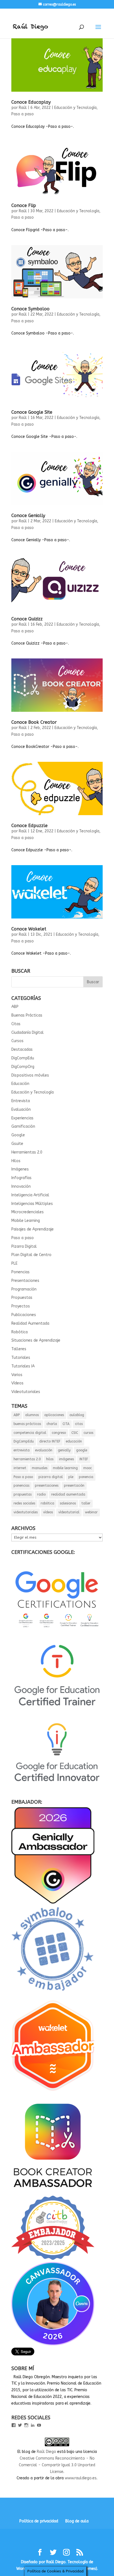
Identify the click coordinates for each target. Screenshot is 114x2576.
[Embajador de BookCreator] (53, 2192)
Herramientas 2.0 (27, 1152)
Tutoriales (21, 1358)
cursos (88, 1433)
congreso (59, 1433)
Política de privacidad (39, 2521)
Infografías (21, 1178)
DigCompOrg (23, 1067)
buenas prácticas (27, 1424)
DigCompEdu (23, 1058)
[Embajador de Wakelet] (53, 2093)
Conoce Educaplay (31, 102)
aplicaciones (54, 1415)
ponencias (21, 1486)
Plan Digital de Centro (31, 1255)
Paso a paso (23, 114)
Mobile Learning (26, 1221)
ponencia (86, 1477)
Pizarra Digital (24, 1246)
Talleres (19, 1349)
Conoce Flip (24, 205)
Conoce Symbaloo (30, 309)
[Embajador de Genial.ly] (53, 1902)
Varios (17, 1375)
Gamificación (23, 1126)
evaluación (44, 1450)
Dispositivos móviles (30, 1075)
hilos (50, 1459)
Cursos (17, 1041)
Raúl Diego (46, 2452)
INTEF (84, 1459)
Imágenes (20, 1169)
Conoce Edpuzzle (29, 826)
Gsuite (17, 1144)
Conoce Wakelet (29, 929)
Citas (16, 1024)
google (82, 1450)
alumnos (32, 1415)
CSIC (75, 1433)
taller (86, 1503)
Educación (20, 1084)
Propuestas (22, 1298)
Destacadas (22, 1049)
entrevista (22, 1450)
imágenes (66, 1459)
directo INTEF (50, 1441)
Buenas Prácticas (27, 1015)
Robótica (20, 1332)
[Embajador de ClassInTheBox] (53, 2259)
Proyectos (21, 1306)
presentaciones (47, 1486)
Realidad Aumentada (30, 1323)
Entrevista (21, 1101)
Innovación (21, 1186)
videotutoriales (26, 1512)
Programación (24, 1289)
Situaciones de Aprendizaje (36, 1340)
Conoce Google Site (32, 412)
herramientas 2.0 (27, 1459)
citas (79, 1424)
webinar (91, 1512)
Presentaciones (25, 1281)
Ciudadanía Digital (28, 1033)
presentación (74, 1486)
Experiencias (22, 1118)
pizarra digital (51, 1477)
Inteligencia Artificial (30, 1195)
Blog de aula (77, 2521)
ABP (15, 1007)
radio (41, 1494)
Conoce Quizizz (27, 619)
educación (74, 1441)
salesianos (68, 1503)
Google (18, 1135)
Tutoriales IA (23, 1366)
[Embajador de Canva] (53, 2344)
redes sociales (24, 1503)
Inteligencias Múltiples (32, 1204)
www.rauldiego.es (81, 2478)
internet (20, 1468)
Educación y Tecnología (75, 108)
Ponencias (20, 1272)
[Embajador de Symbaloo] (53, 1994)
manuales (40, 1468)
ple (71, 1477)
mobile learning (65, 1468)
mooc (88, 1468)
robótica (47, 1503)
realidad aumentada (68, 1494)
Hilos (16, 1161)
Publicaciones (24, 1315)
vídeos (48, 1512)
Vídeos (17, 1383)
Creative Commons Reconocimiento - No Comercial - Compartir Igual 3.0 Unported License (57, 2465)
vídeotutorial (69, 1512)
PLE (14, 1263)
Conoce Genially (28, 516)
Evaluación (21, 1109)
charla (52, 1424)
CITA (66, 1424)
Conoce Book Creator (34, 722)
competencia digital (30, 1433)
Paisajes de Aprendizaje (33, 1229)
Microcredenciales (28, 1212)
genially (64, 1450)
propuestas (23, 1494)
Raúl (23, 108)
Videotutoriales (26, 1392)
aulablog (77, 1415)
